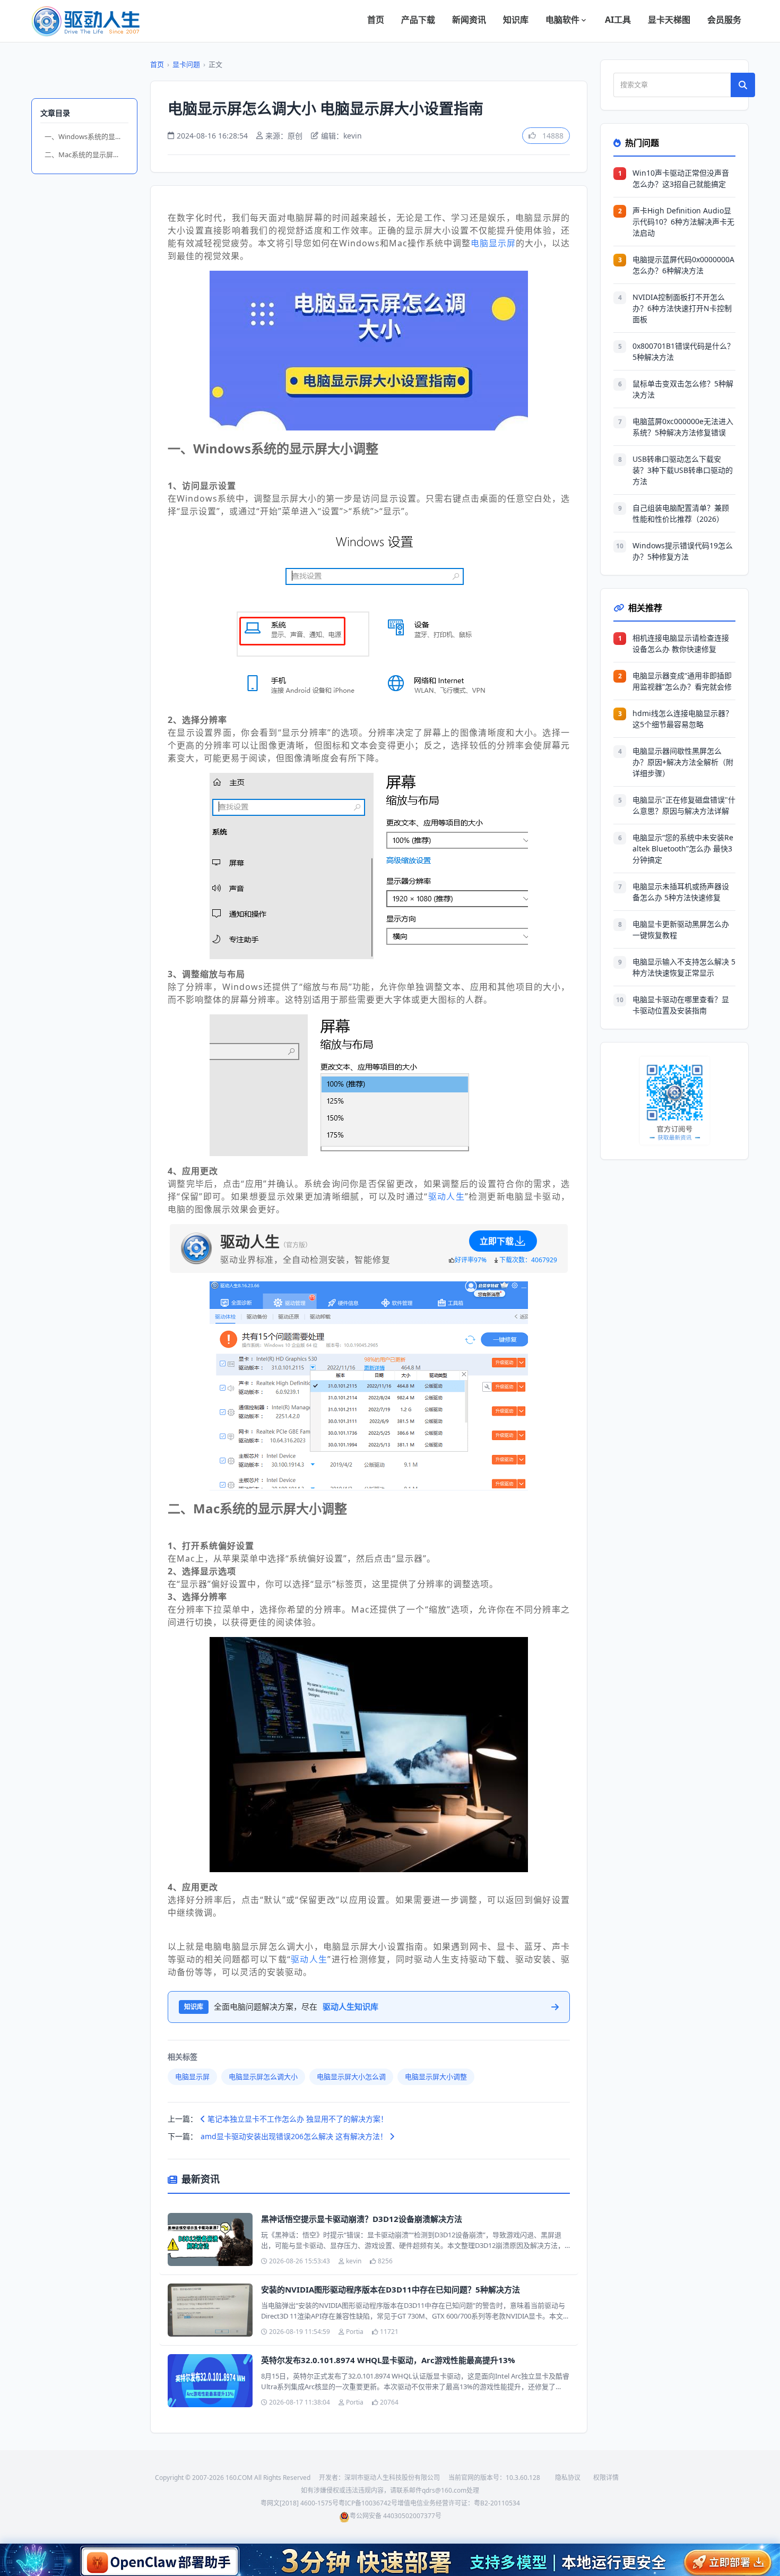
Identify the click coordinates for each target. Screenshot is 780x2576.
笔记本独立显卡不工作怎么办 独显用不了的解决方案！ (297, 2119)
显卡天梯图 (669, 20)
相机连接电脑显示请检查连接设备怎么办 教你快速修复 (681, 643)
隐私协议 (568, 2478)
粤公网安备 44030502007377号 (396, 2516)
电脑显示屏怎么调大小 (263, 2077)
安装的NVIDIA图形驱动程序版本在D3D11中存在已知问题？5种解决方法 (391, 2289)
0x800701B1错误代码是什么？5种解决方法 (683, 351)
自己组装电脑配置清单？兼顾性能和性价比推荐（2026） (681, 513)
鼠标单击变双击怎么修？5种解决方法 (683, 389)
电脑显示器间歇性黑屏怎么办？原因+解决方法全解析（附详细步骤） (683, 762)
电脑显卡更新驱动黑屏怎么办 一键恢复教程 (681, 929)
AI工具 (618, 20)
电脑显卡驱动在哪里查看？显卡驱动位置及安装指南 (681, 1005)
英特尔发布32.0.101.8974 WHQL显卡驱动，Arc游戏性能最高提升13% (388, 2360)
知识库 (516, 20)
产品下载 (418, 20)
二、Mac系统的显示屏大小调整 (86, 154)
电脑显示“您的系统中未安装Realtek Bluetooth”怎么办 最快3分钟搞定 (683, 848)
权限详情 (606, 2478)
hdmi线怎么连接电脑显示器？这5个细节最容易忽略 (683, 719)
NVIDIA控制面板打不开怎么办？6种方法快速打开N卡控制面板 (682, 308)
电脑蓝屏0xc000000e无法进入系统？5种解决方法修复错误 (683, 427)
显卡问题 (186, 64)
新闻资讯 (469, 20)
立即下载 (497, 1241)
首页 (376, 20)
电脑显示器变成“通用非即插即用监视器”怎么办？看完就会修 (682, 681)
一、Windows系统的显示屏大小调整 (86, 136)
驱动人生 (446, 1196)
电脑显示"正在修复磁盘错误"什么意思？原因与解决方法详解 (684, 805)
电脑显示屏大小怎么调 (351, 2077)
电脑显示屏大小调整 (436, 2077)
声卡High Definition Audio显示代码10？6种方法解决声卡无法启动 (683, 222)
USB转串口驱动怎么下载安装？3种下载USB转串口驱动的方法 (683, 470)
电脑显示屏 (493, 243)
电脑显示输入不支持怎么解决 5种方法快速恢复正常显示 (684, 967)
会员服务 (724, 20)
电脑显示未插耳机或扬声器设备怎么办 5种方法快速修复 (681, 892)
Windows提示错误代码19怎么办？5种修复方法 (683, 551)
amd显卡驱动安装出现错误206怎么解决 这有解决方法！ (295, 2136)
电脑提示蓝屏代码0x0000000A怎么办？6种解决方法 (683, 265)
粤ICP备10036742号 (368, 2503)
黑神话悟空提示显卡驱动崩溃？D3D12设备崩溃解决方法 (362, 2219)
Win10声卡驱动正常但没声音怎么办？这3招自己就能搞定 (681, 178)
